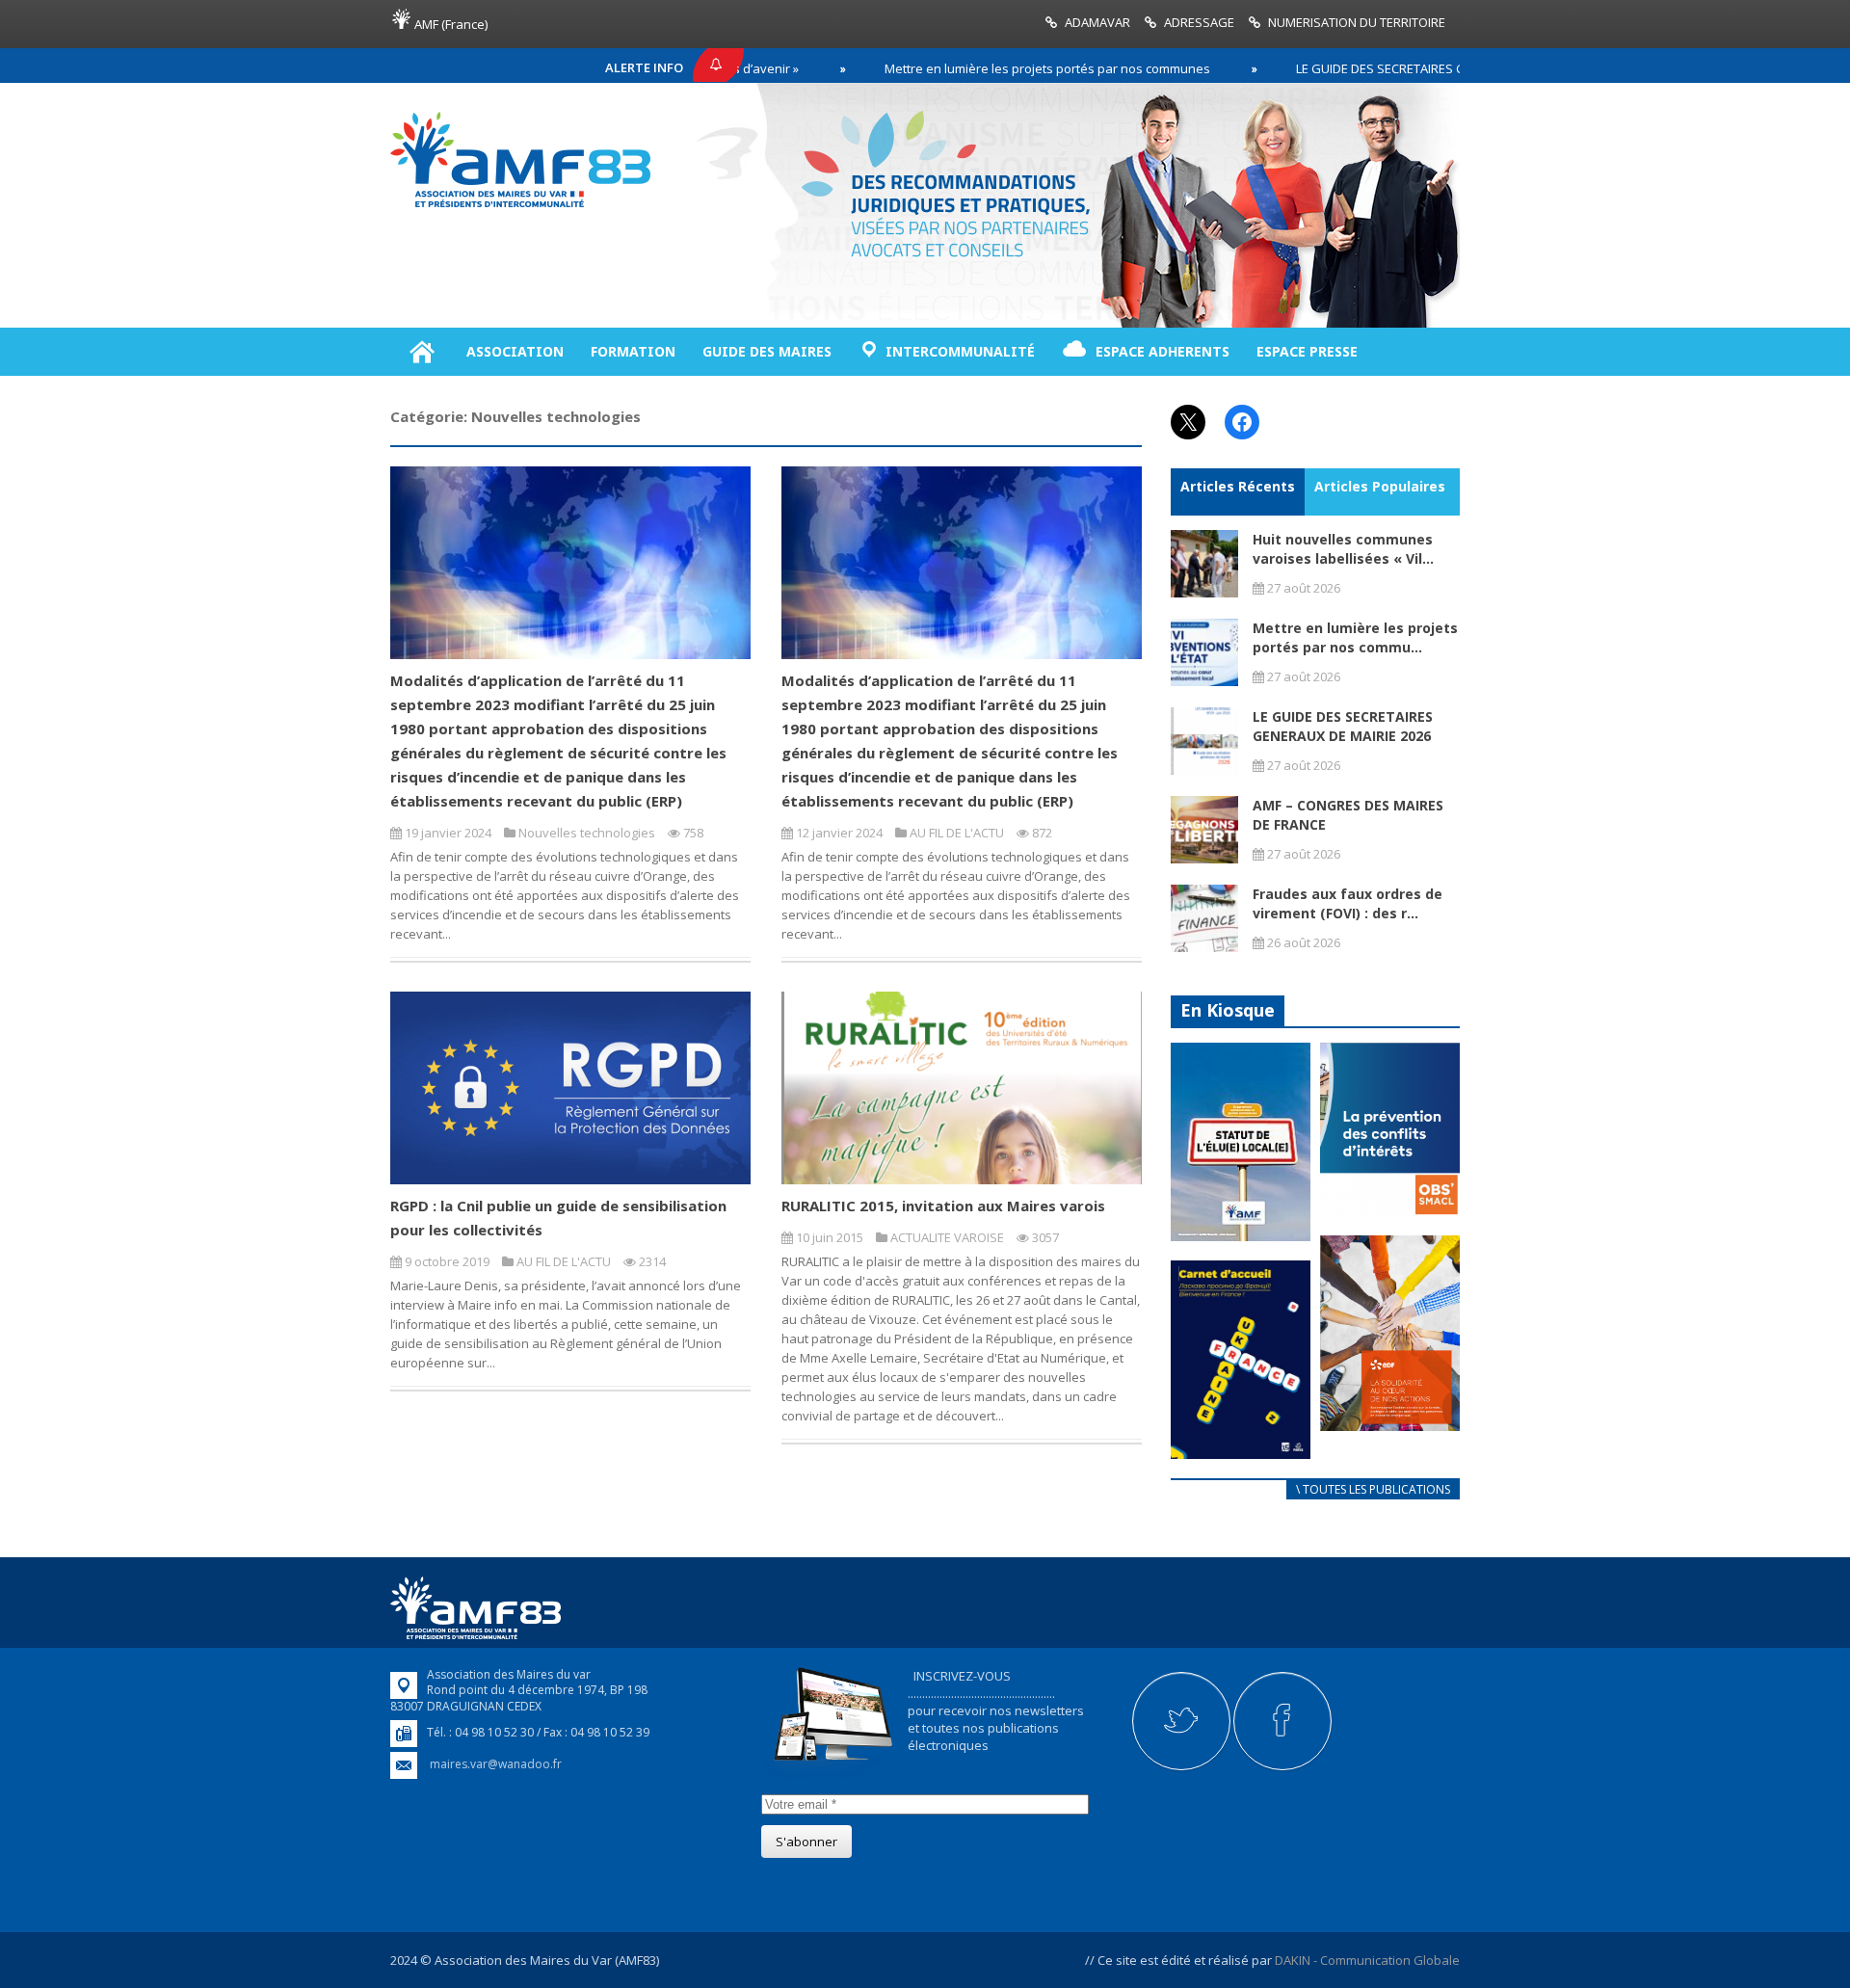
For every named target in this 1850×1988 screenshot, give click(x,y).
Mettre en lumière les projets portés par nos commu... (1355, 637)
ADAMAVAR (1097, 22)
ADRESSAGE (1199, 22)
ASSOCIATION (515, 351)
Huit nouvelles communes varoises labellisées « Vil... (1343, 549)
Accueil (422, 352)
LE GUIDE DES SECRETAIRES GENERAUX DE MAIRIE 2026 (1379, 68)
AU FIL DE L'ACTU (957, 833)
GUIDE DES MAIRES (767, 351)
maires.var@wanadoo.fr (496, 1764)
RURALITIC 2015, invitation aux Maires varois (943, 1206)
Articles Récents (1238, 486)
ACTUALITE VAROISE (947, 1237)
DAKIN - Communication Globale (1367, 1960)
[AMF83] (520, 207)
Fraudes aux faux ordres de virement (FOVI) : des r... (1348, 903)
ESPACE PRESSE (1307, 351)
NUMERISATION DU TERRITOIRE (1357, 22)
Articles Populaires (1380, 486)
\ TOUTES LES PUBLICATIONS (1373, 1489)
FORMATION (633, 351)
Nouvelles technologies (587, 833)
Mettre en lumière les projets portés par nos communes (974, 68)
